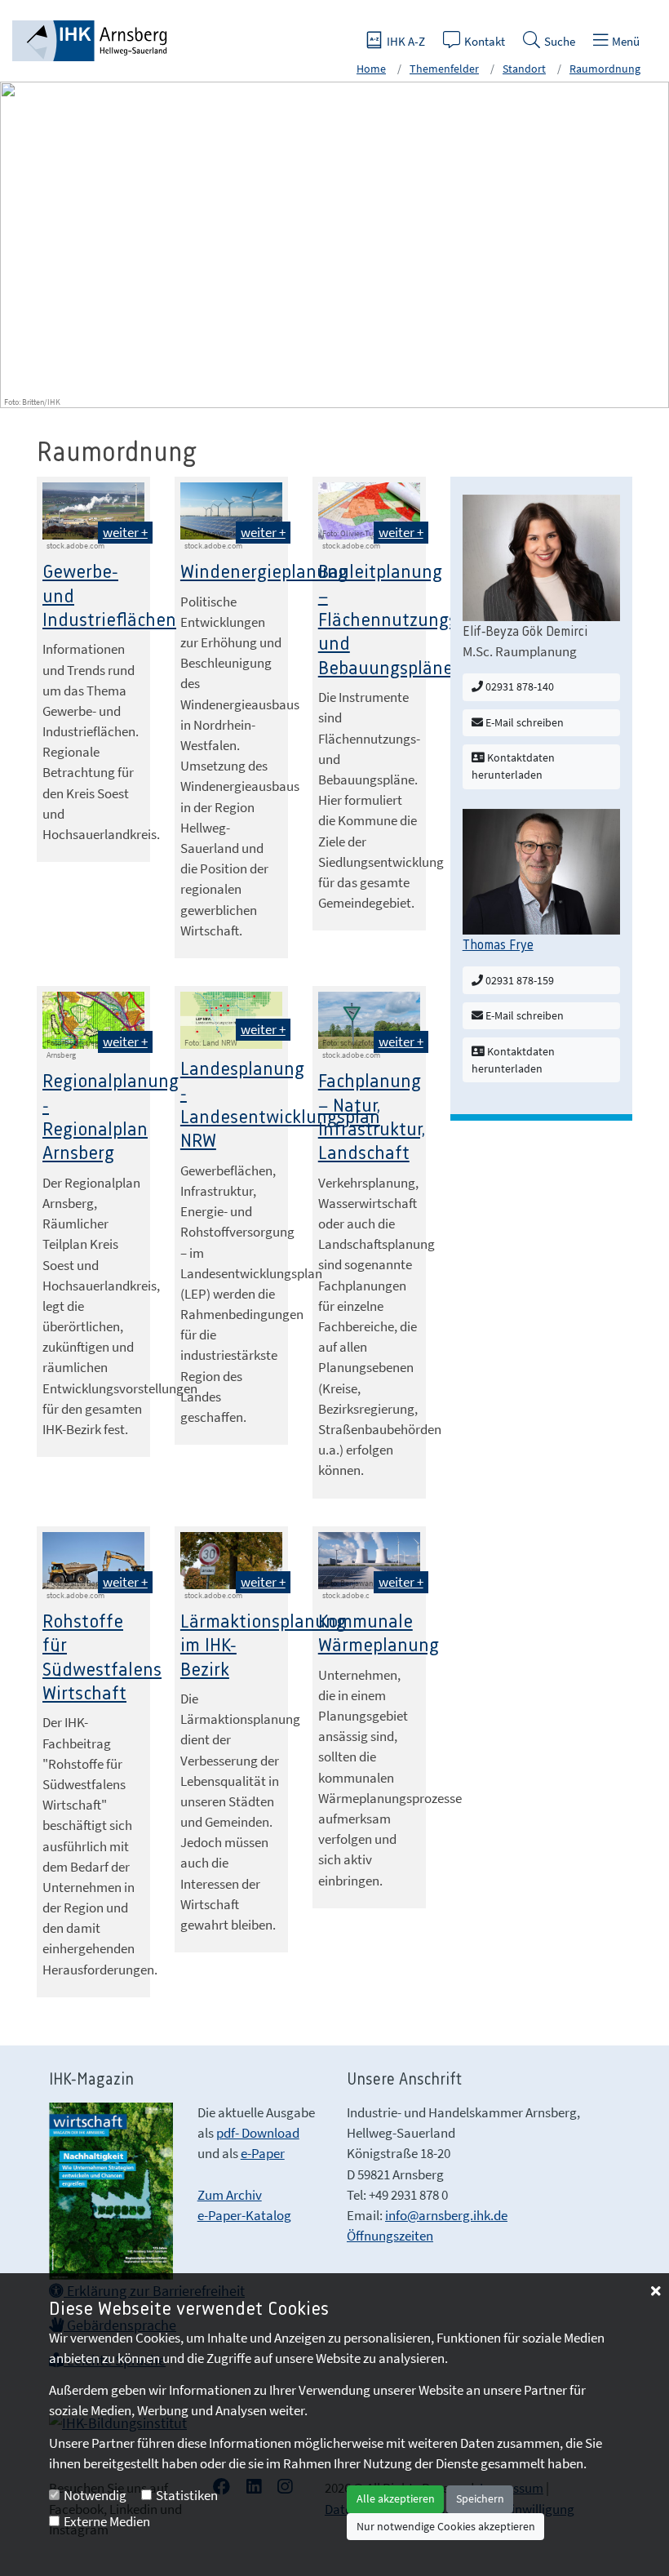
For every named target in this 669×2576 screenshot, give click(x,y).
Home (371, 69)
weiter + (125, 532)
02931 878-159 (518, 980)
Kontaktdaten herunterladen (513, 766)
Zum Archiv (230, 2195)
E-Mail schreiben (523, 722)
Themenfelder (444, 69)
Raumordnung (605, 69)
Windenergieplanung (264, 573)
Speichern (480, 2498)
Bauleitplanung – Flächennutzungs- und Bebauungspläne (391, 621)
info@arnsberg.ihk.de (446, 2215)
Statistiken (187, 2495)
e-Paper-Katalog (244, 2215)
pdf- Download (258, 2133)
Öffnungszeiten (390, 2236)
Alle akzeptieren (396, 2498)
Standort (524, 69)
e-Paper (263, 2153)
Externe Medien (107, 2521)
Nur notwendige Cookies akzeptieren (446, 2526)
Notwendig (95, 2495)
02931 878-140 (518, 686)
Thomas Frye (498, 945)
